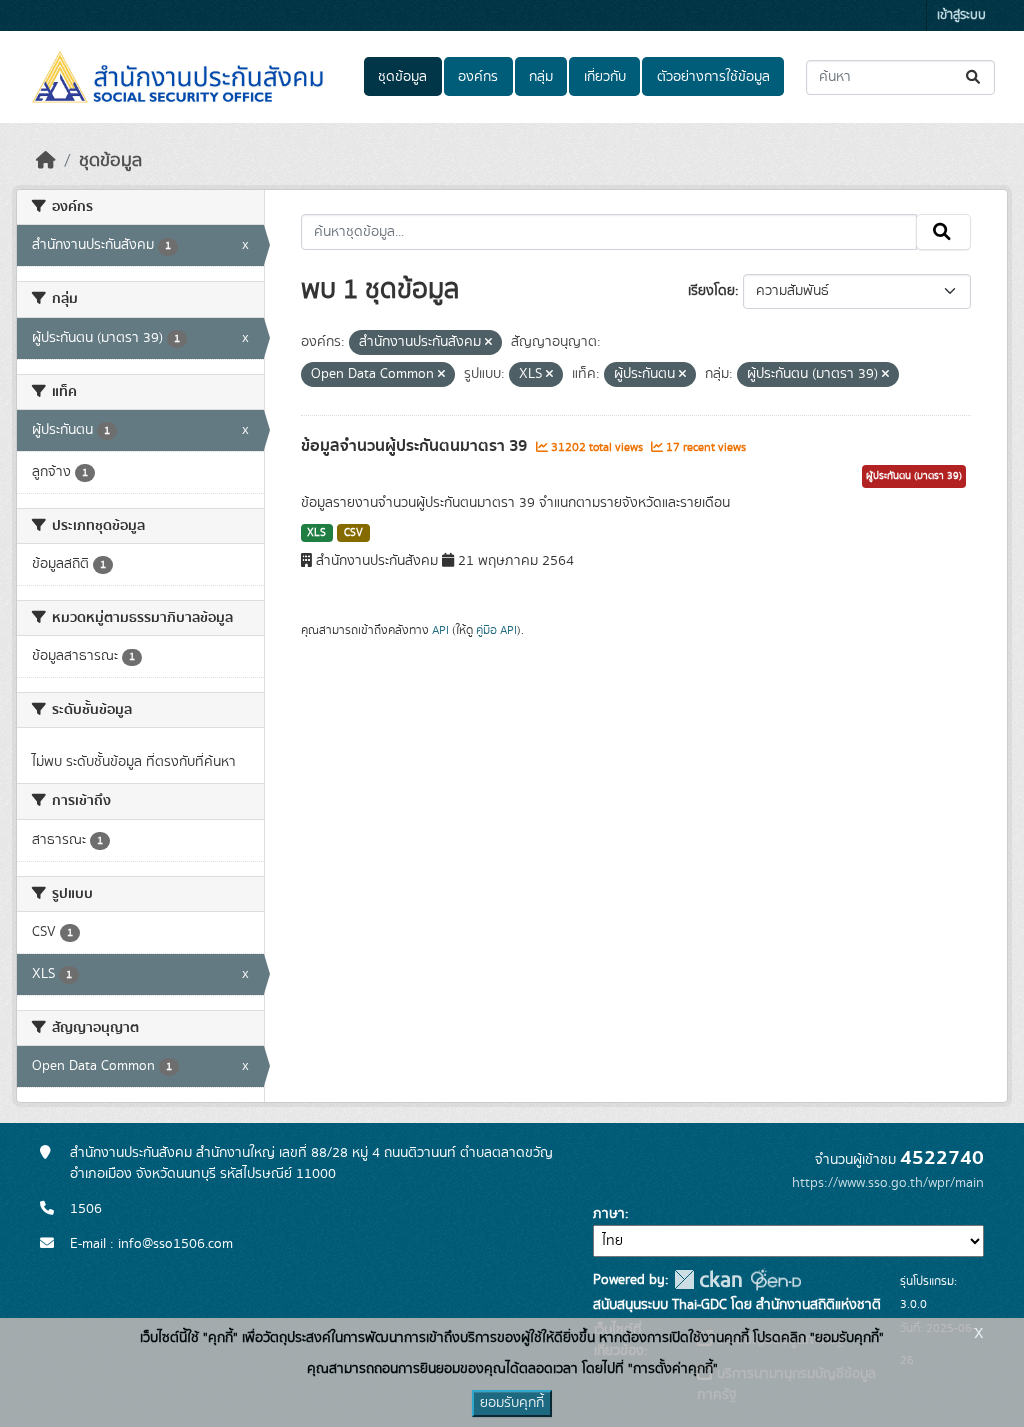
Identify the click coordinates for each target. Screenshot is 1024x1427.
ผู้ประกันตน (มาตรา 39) (914, 476)
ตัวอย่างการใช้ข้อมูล (713, 77)
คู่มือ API (496, 630)
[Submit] (974, 77)
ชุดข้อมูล (402, 77)
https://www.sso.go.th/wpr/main (888, 1183)
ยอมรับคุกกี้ (512, 1403)
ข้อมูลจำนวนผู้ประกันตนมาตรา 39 (416, 446)
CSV (353, 533)
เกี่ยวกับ (605, 77)
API (440, 630)
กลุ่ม (541, 77)
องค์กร (478, 77)
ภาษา (609, 1214)
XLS (316, 533)
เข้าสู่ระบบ (961, 15)
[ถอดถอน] (488, 343)
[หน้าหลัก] (46, 161)
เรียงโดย (711, 291)
